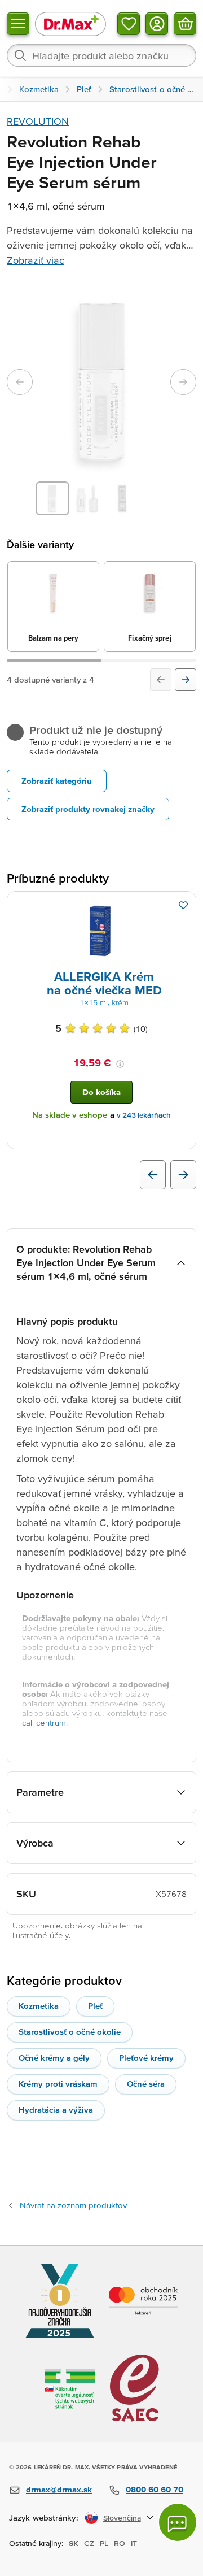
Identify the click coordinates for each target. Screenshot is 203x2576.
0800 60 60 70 (155, 2489)
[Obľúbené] (129, 24)
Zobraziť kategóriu (57, 781)
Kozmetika (39, 2006)
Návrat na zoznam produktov (73, 2205)
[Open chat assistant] (178, 2522)
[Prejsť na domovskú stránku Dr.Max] (70, 23)
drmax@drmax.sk (59, 2489)
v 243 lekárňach (144, 1115)
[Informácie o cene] (120, 1064)
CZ (89, 2543)
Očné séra (146, 2084)
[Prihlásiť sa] (157, 24)
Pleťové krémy (146, 2058)
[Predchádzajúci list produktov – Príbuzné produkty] (153, 1175)
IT (134, 2543)
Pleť (95, 2006)
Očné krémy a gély (54, 2058)
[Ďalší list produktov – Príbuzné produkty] (183, 1175)
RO (120, 2543)
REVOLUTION (38, 121)
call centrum (44, 1723)
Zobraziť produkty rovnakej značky (88, 809)
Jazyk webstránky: (44, 2518)
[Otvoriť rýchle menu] (18, 24)
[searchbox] (101, 55)
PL (104, 2543)
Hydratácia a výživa (56, 2110)
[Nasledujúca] (186, 680)
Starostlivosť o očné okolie (70, 2032)
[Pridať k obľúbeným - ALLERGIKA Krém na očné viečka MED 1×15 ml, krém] (183, 905)
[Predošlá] (161, 680)
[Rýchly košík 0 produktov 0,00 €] (185, 24)
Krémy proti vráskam (58, 2084)
